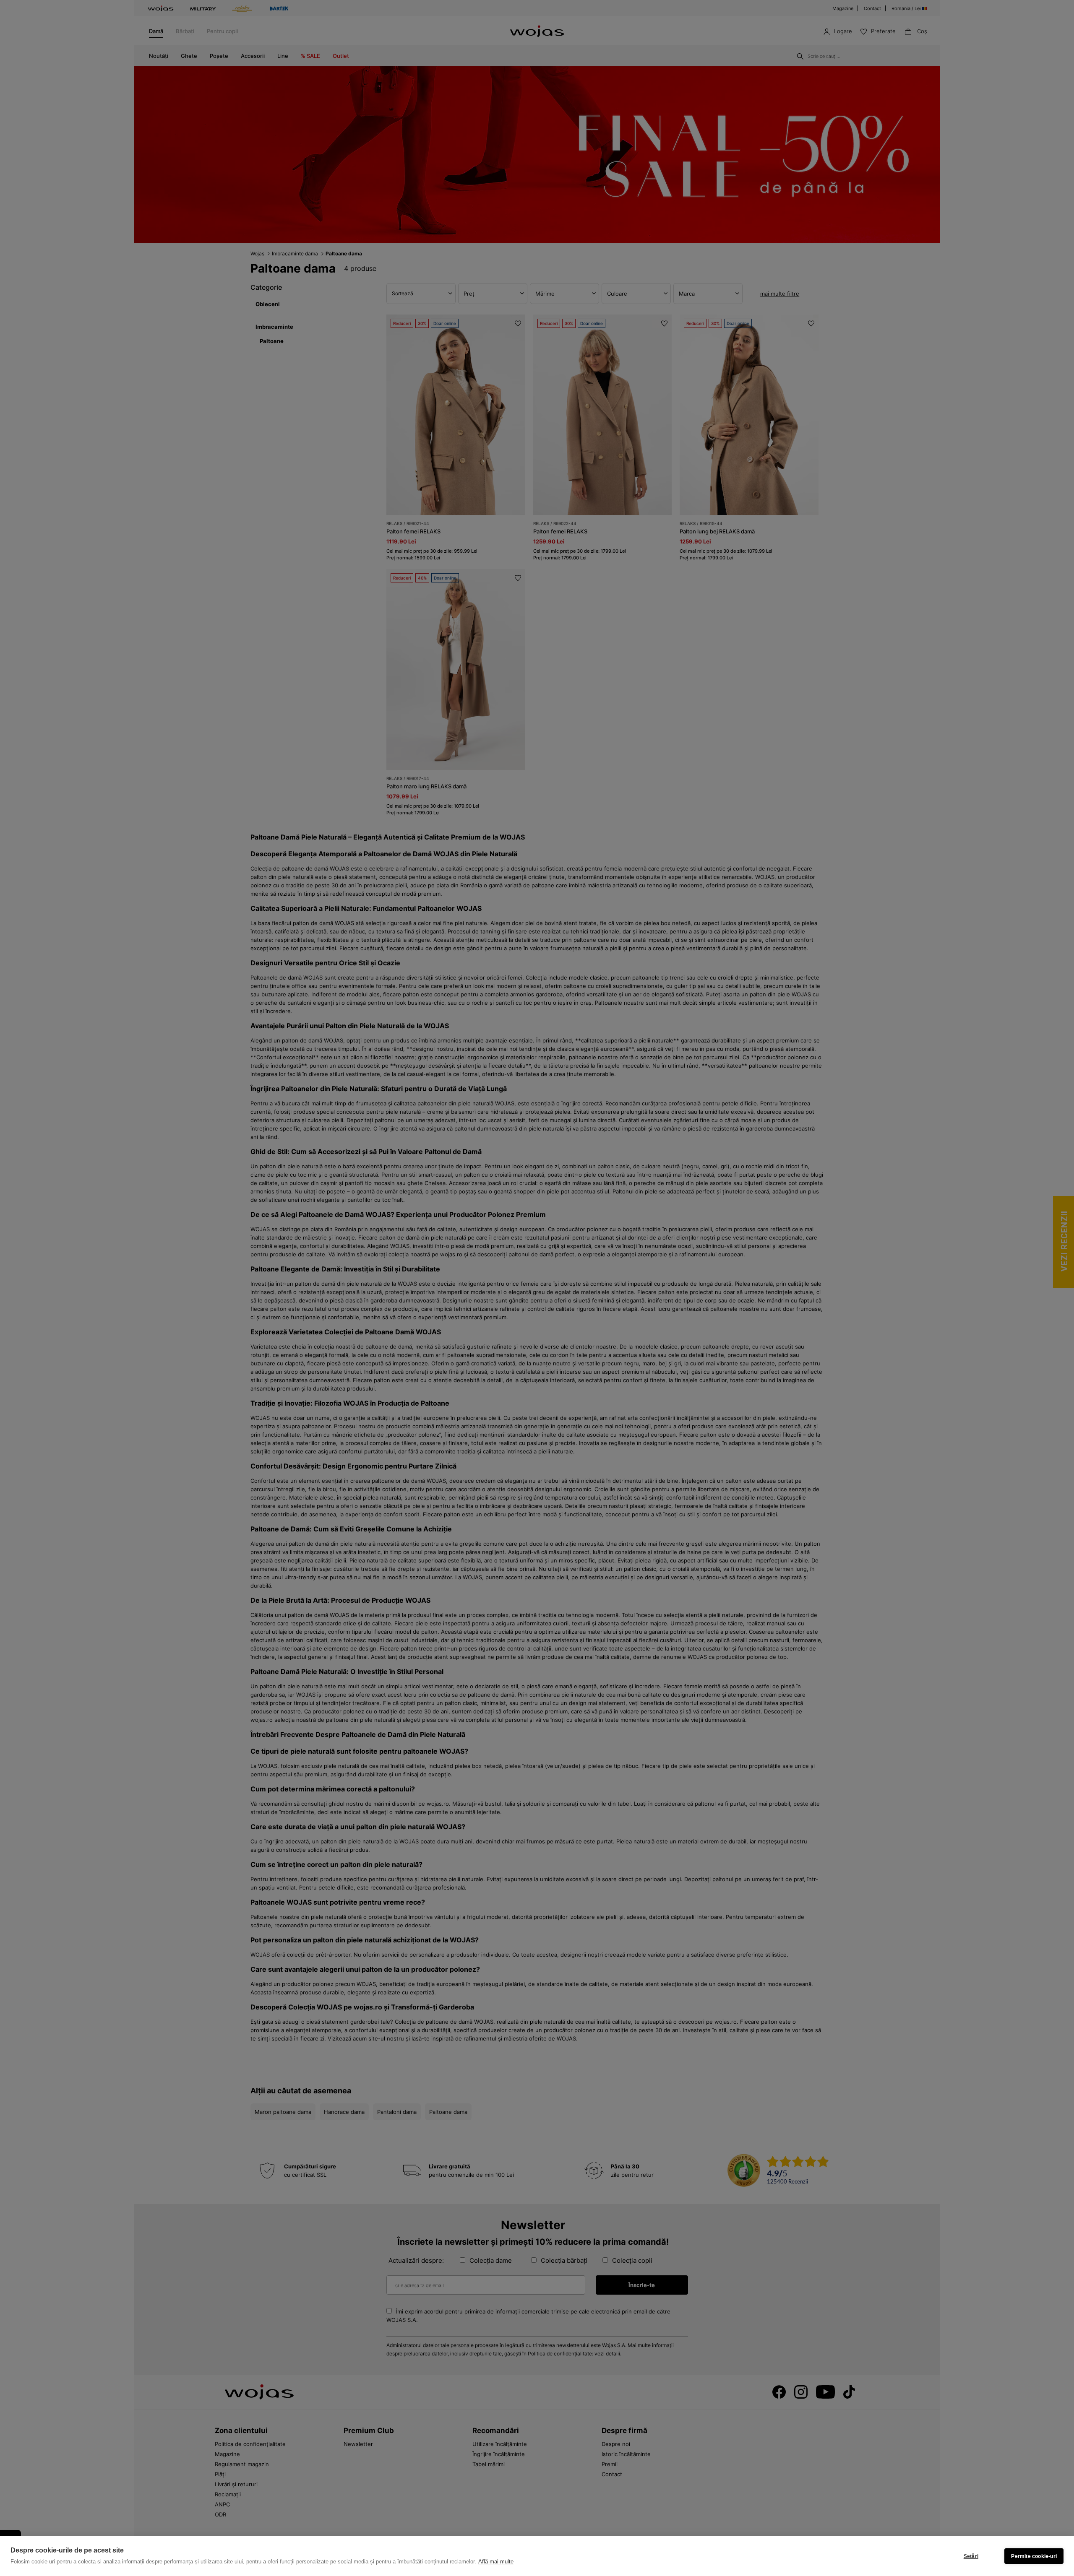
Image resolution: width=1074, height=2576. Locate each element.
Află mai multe (496, 2562)
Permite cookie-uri (1034, 2556)
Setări (971, 2556)
